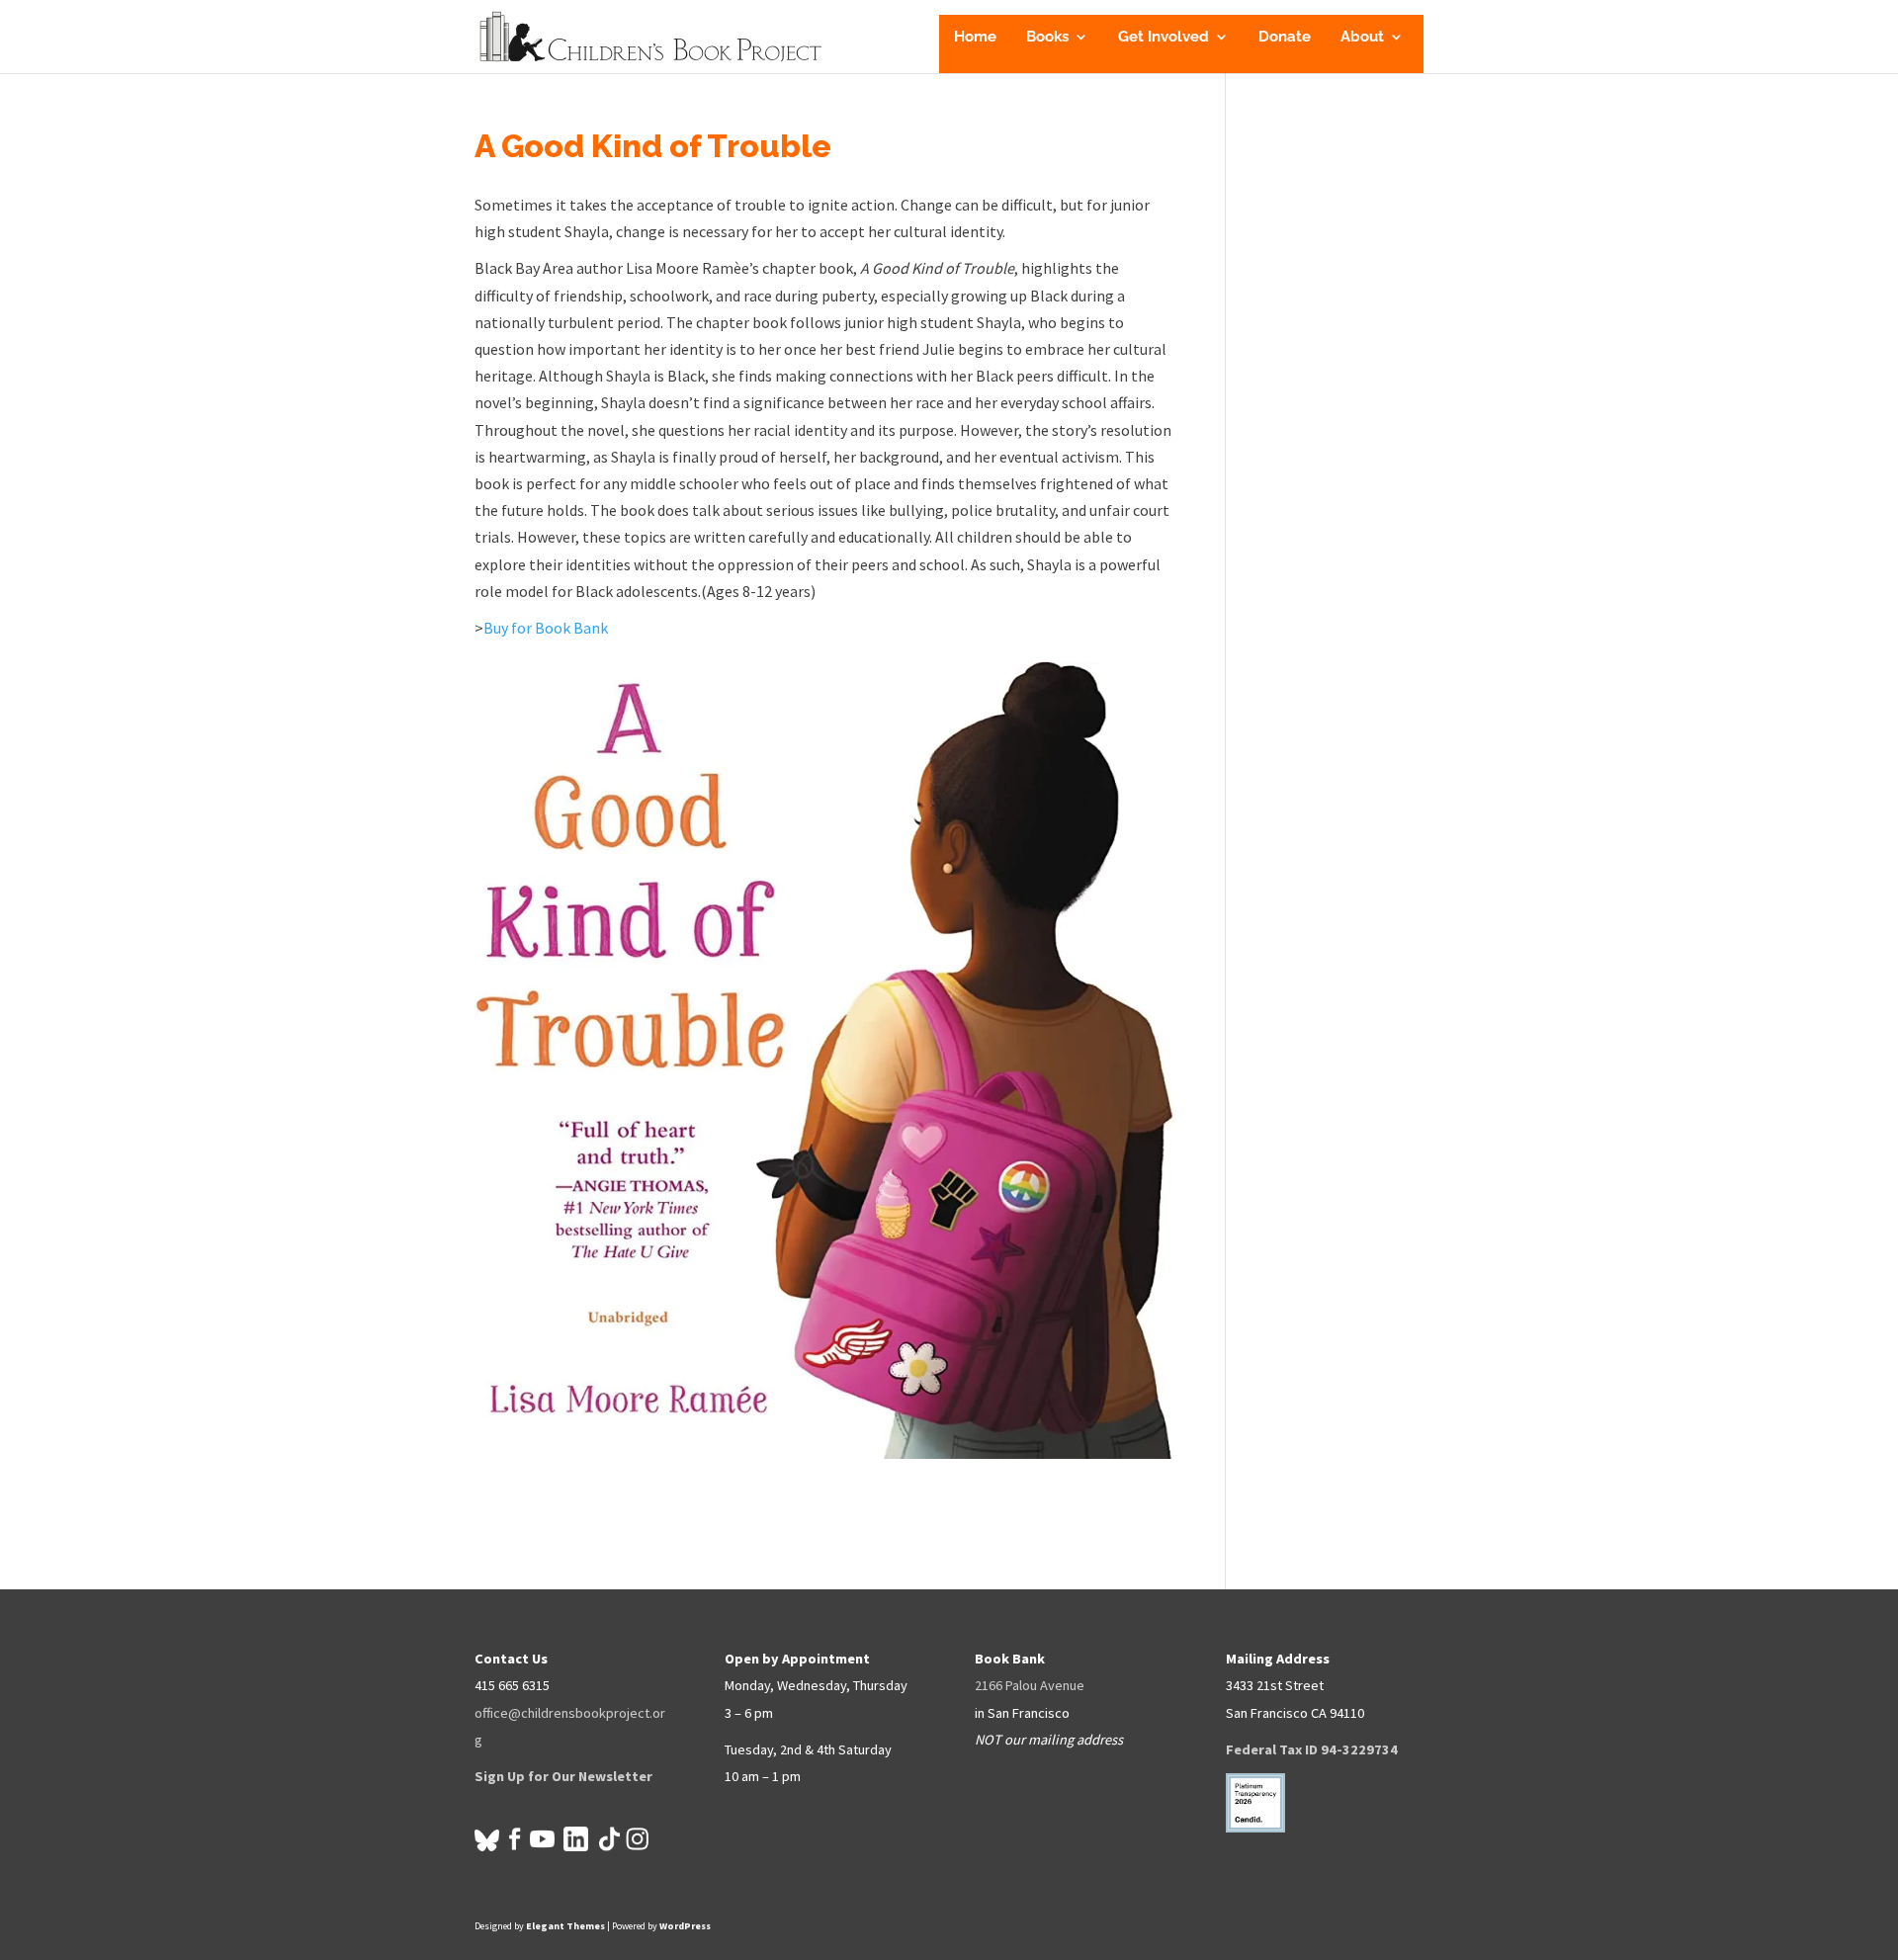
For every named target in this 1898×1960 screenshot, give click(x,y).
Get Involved (1164, 38)
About (1362, 38)
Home (975, 38)
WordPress (685, 1926)
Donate (1285, 38)
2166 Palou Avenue (1030, 1685)
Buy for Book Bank (546, 628)
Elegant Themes (565, 1926)
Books (1047, 38)
